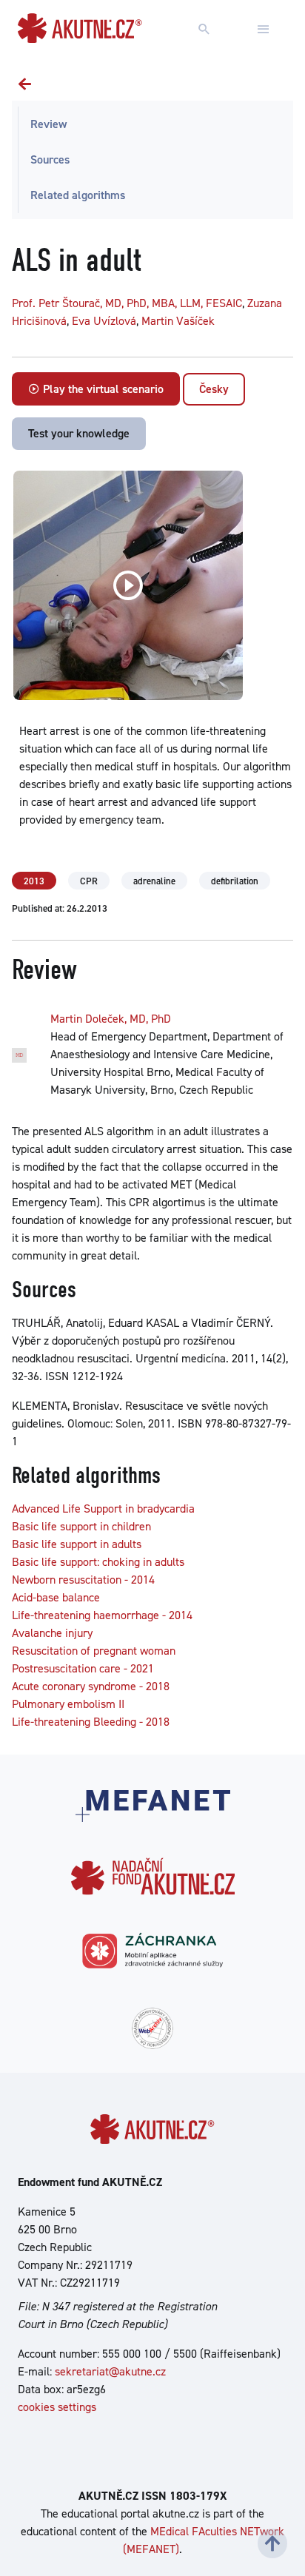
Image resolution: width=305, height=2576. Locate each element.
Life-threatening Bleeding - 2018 (91, 1722)
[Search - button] (204, 30)
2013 (34, 881)
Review (48, 124)
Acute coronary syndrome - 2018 (91, 1686)
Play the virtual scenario (102, 389)
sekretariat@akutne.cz (110, 2371)
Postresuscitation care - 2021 (83, 1668)
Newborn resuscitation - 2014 (83, 1580)
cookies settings (57, 2407)
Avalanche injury (52, 1633)
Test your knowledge (79, 433)
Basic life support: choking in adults (98, 1562)
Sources (50, 159)
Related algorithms (78, 195)
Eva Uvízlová (104, 321)
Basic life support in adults (77, 1544)
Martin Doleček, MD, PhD (111, 1019)
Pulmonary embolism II (68, 1704)
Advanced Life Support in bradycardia (103, 1509)
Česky (214, 389)
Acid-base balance (56, 1597)
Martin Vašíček (178, 321)
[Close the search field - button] (264, 30)
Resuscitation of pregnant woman (94, 1651)
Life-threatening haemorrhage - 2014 (102, 1615)
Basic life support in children (81, 1526)
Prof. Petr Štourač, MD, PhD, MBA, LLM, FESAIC (127, 303)
